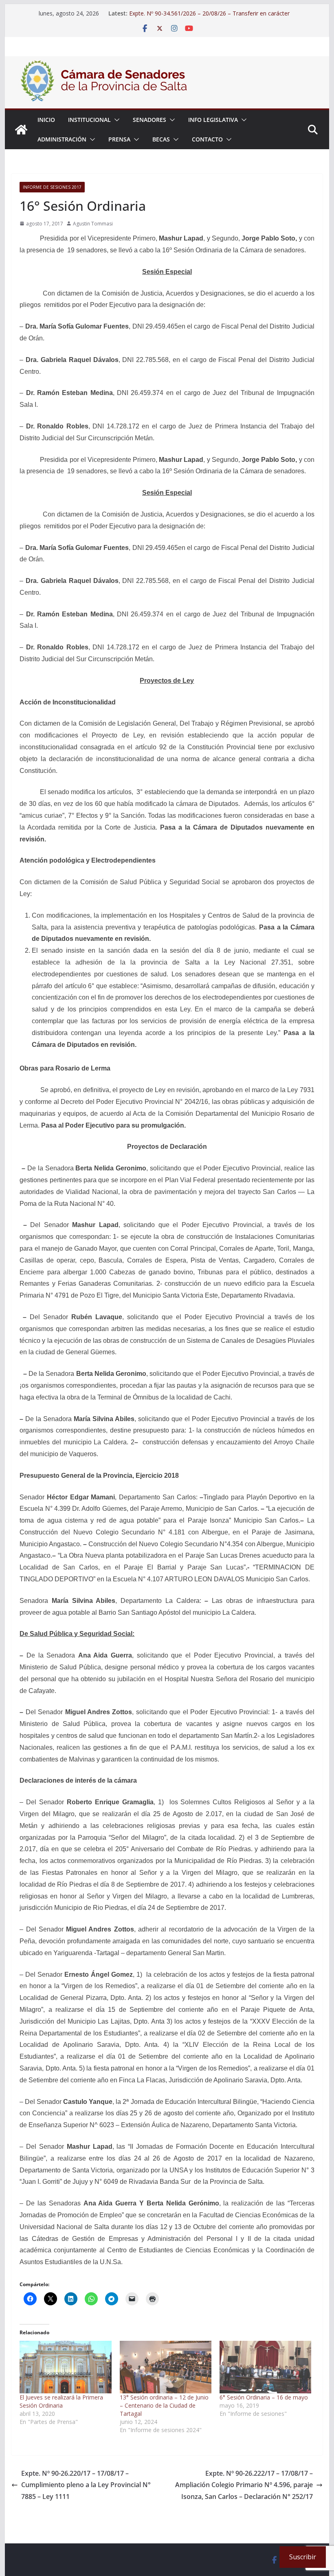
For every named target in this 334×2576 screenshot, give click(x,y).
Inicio (46, 120)
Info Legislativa (213, 120)
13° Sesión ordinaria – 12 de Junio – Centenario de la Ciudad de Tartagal (164, 2405)
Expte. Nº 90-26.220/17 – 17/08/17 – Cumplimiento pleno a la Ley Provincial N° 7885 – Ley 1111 (86, 2485)
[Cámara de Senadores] (21, 130)
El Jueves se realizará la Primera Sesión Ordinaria (61, 2401)
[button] (115, 120)
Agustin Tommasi (93, 224)
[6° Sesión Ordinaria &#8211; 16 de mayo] (265, 2367)
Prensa (119, 139)
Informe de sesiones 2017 (52, 187)
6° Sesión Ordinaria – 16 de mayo (264, 2397)
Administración (62, 139)
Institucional (89, 120)
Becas (161, 139)
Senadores (149, 120)
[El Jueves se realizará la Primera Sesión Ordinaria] (65, 2367)
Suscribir (303, 2557)
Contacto (207, 139)
